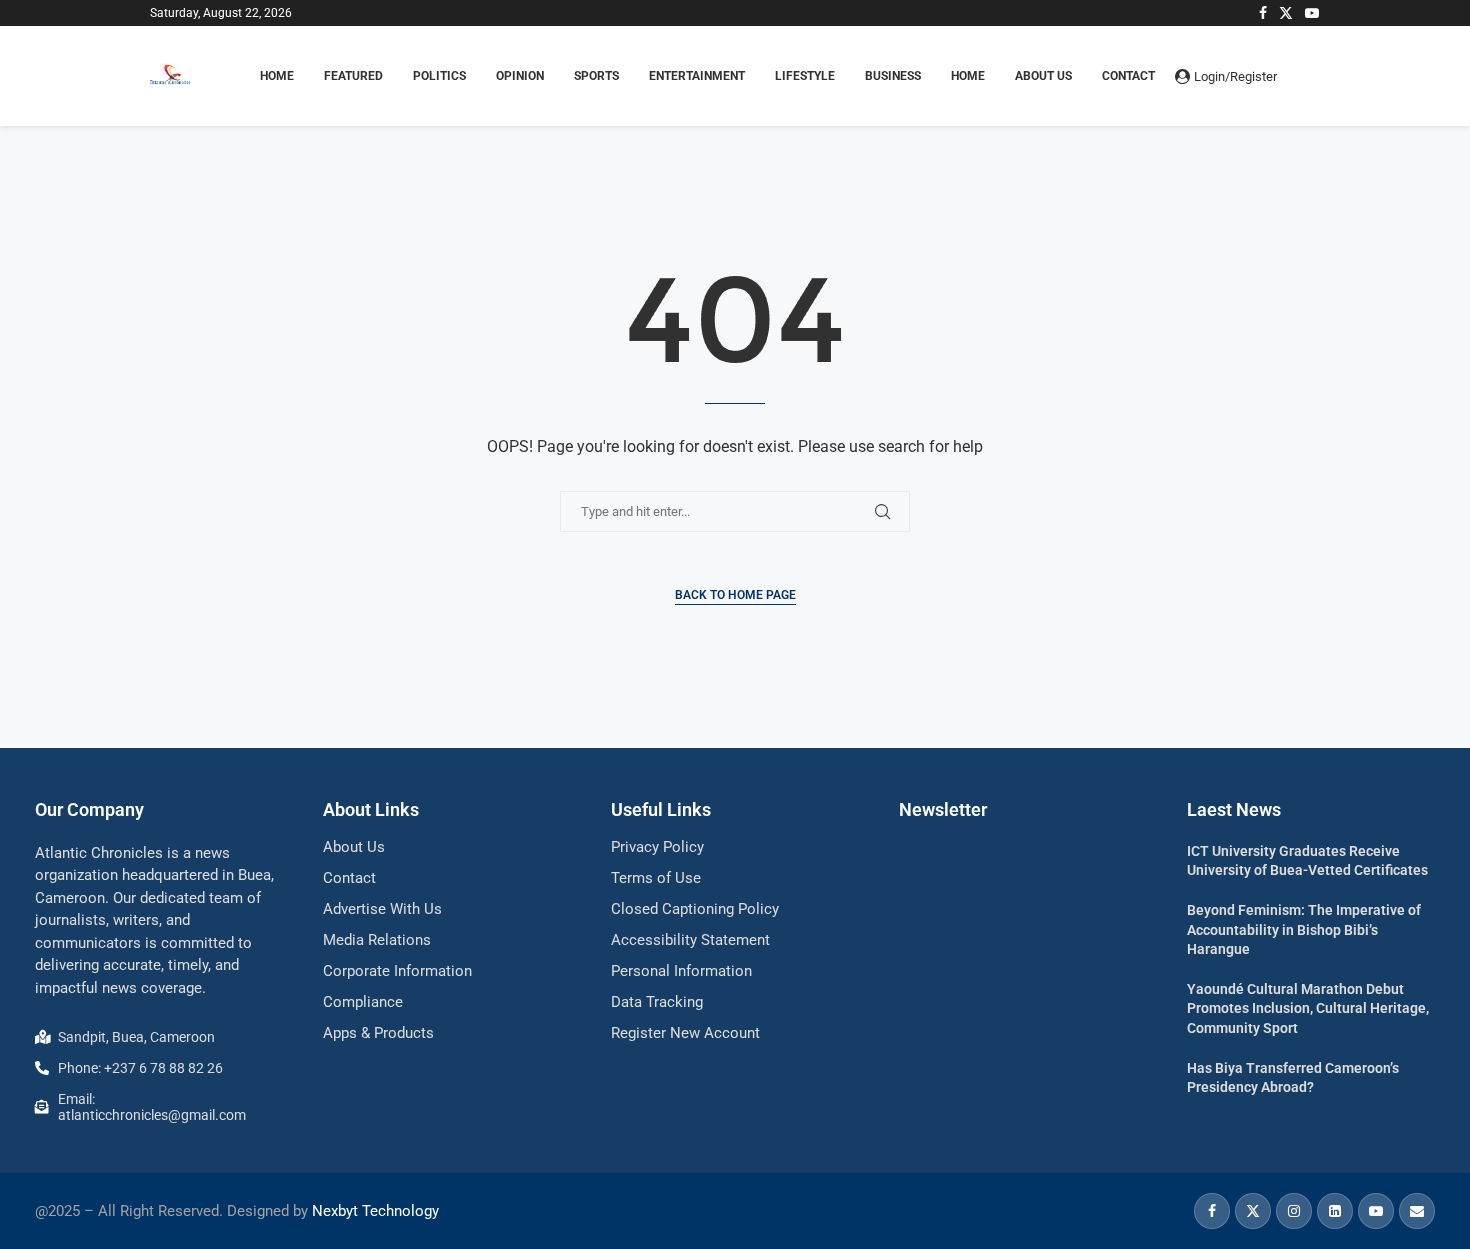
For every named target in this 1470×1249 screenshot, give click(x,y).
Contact (1128, 76)
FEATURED (353, 76)
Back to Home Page (735, 595)
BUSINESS (893, 76)
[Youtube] (1312, 13)
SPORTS (596, 76)
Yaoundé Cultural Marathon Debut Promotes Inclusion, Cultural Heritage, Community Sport (1308, 1008)
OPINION (520, 76)
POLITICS (439, 76)
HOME (277, 76)
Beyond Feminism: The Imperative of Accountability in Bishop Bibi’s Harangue (1304, 929)
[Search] (1310, 76)
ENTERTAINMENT (697, 76)
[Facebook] (1263, 13)
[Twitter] (1286, 13)
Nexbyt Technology (375, 1211)
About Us (1043, 76)
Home (968, 76)
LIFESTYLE (805, 76)
